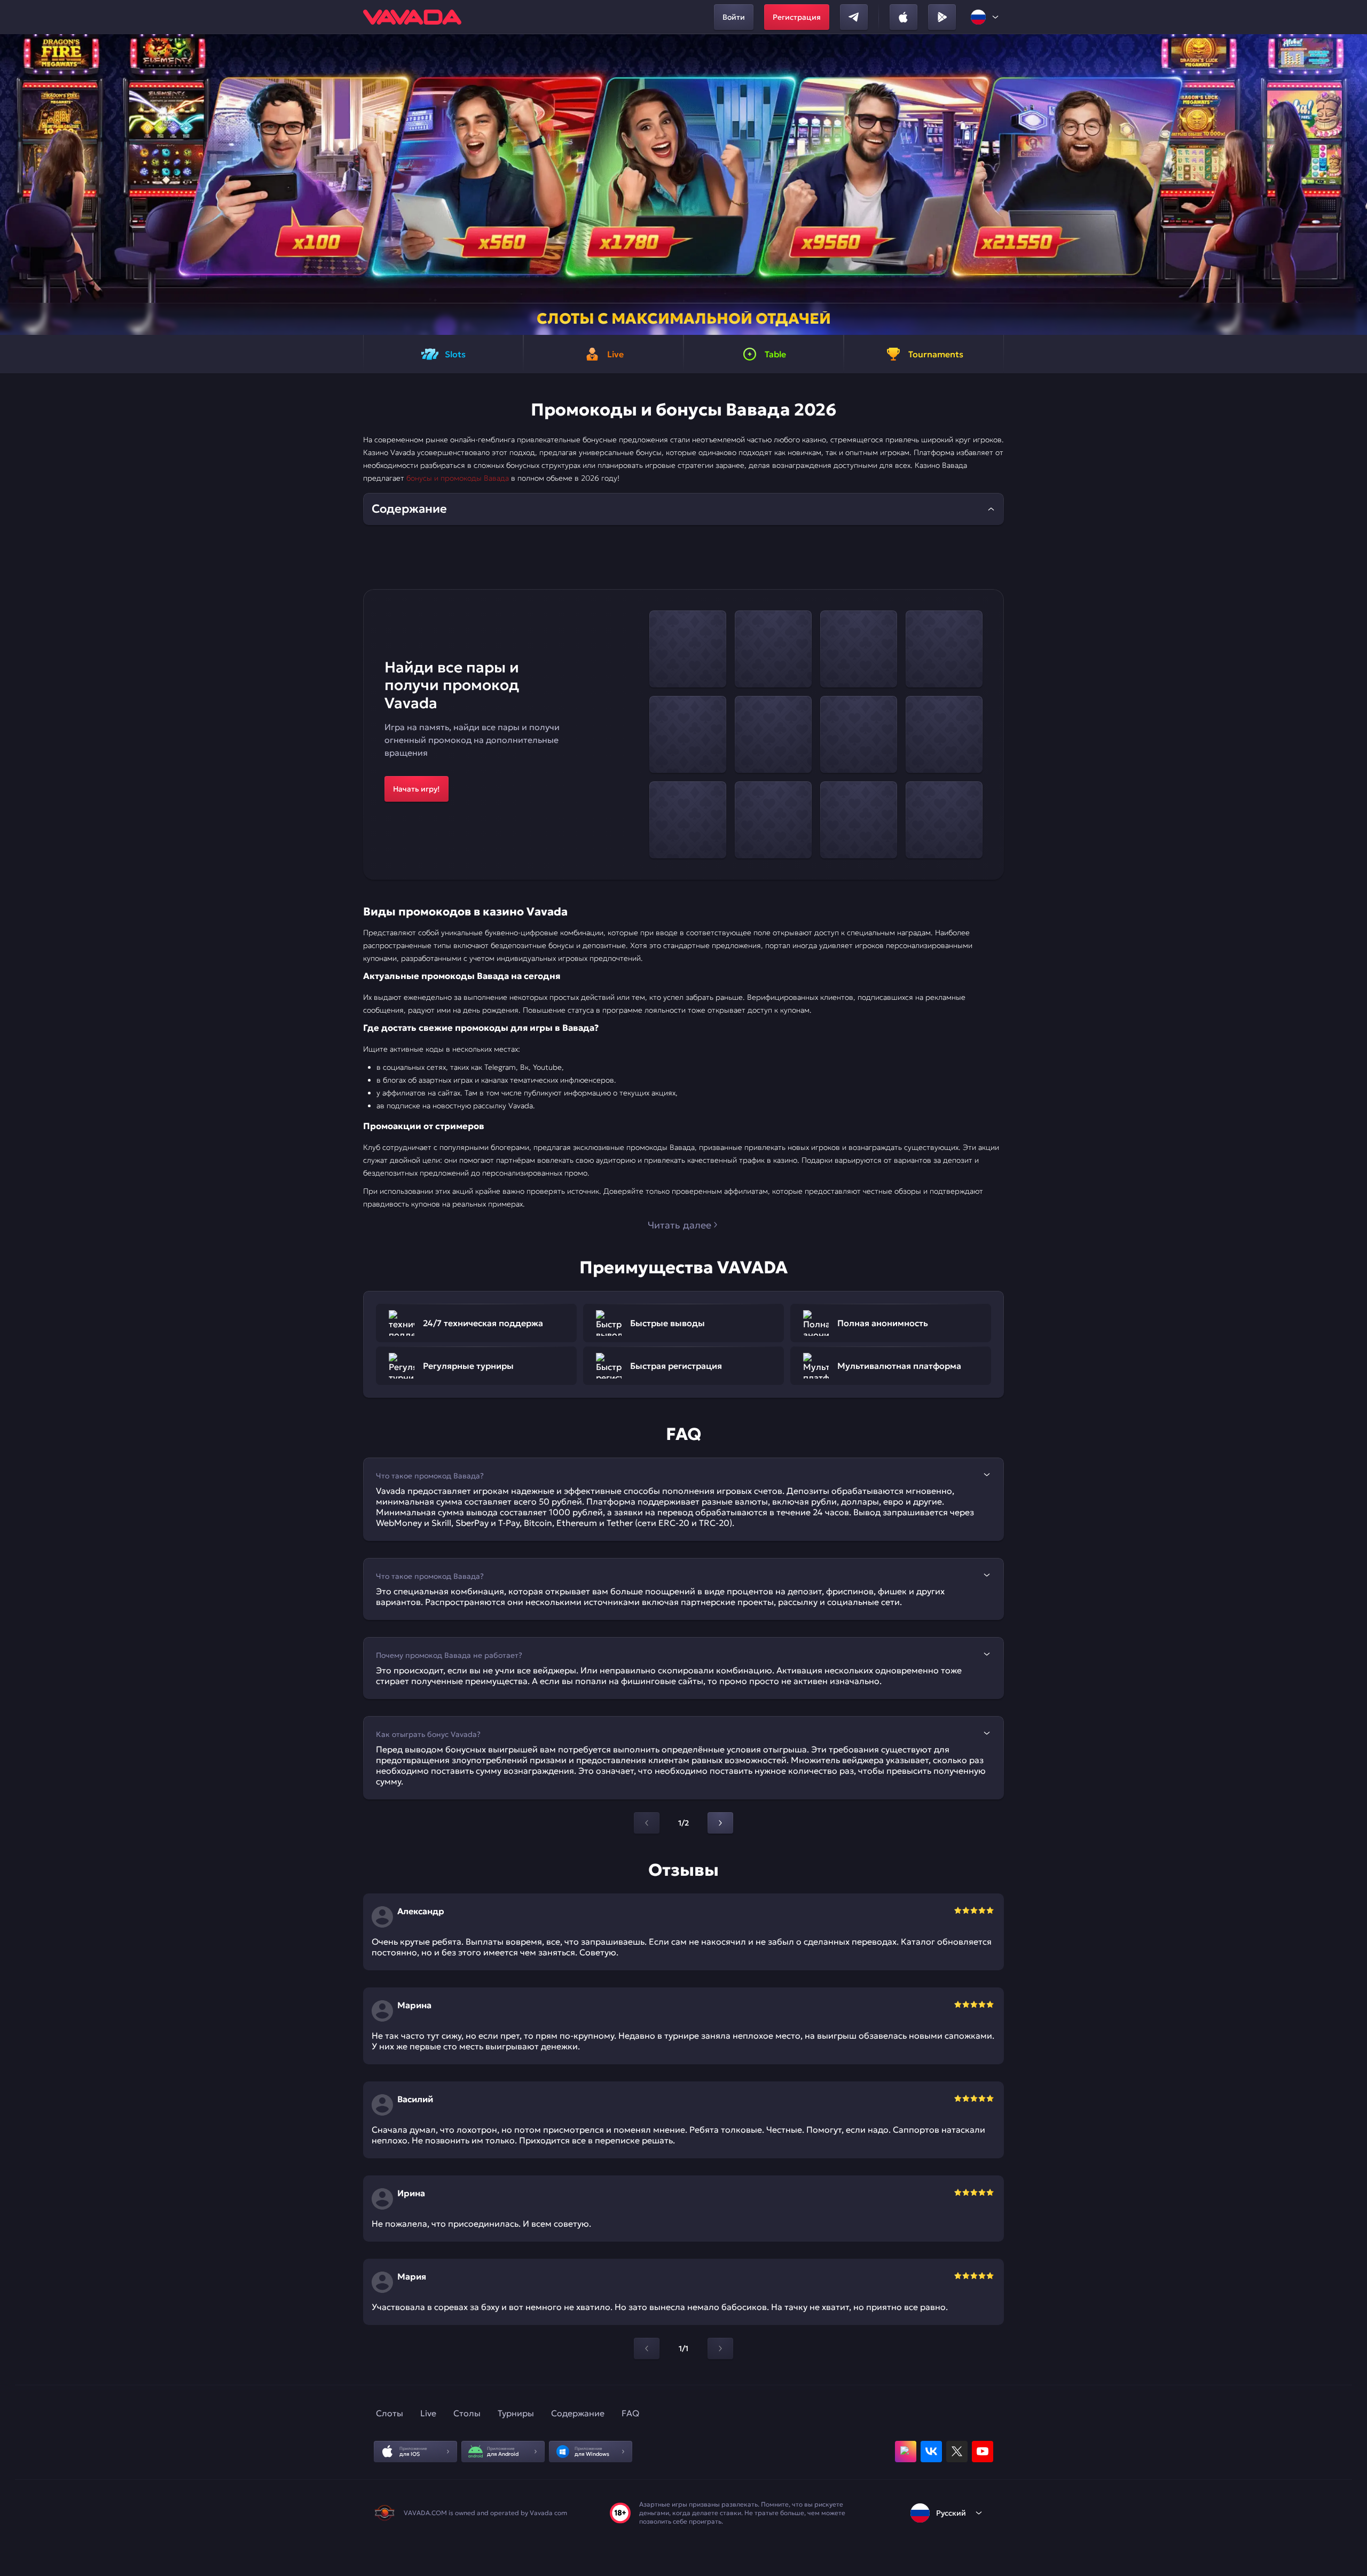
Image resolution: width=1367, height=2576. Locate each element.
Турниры (516, 2413)
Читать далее (679, 1225)
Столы (467, 2413)
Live (428, 2413)
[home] (412, 17)
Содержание (578, 2413)
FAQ (630, 2413)
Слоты (390, 2413)
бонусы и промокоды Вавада (458, 478)
